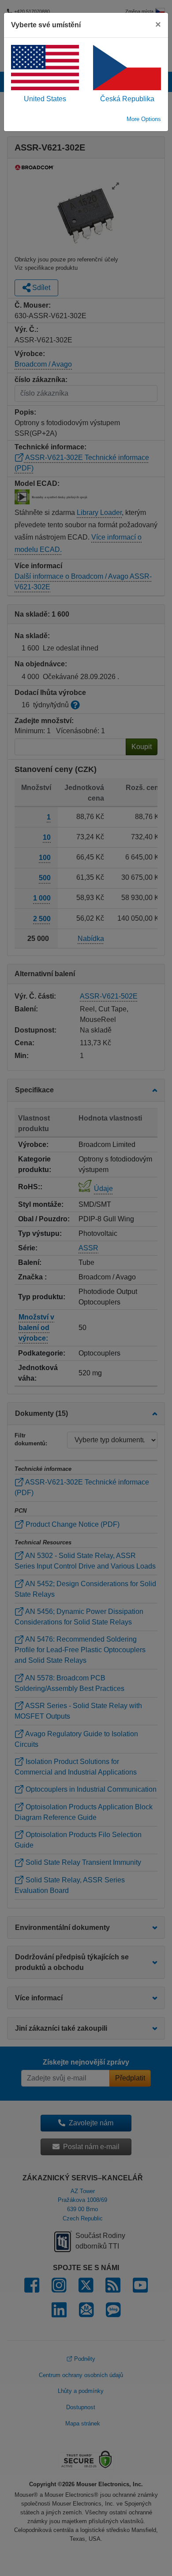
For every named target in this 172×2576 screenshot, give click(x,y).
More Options (144, 119)
